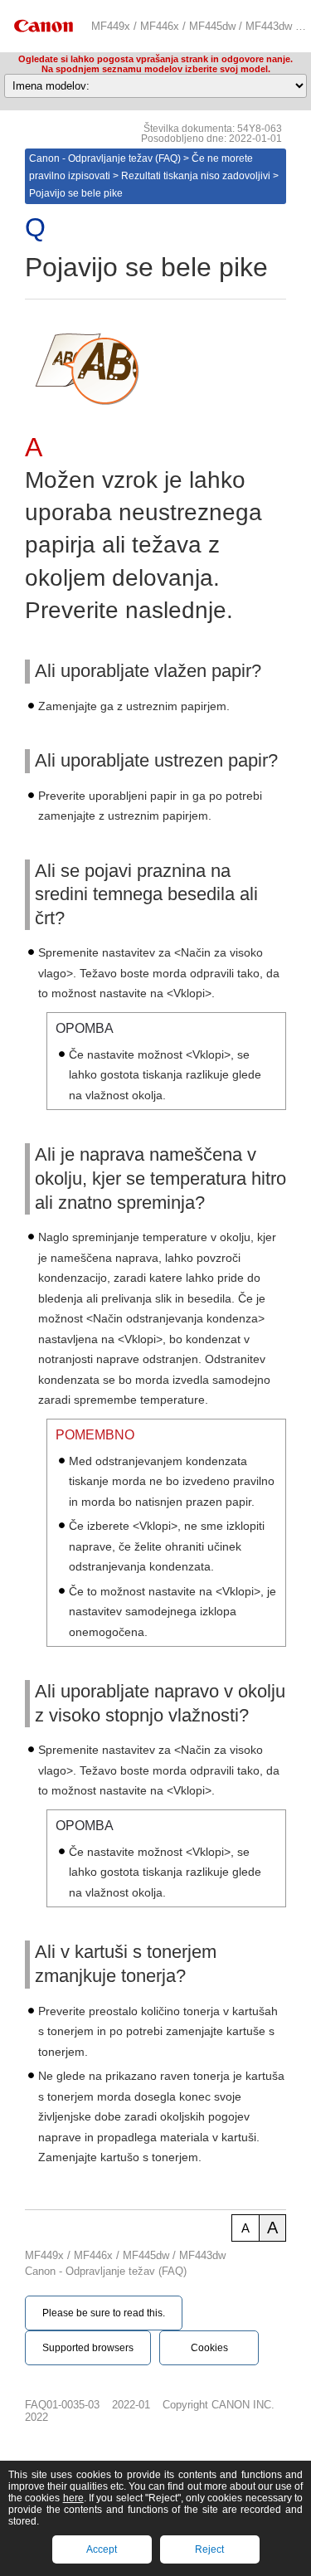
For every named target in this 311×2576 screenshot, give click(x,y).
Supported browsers (88, 2348)
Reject (209, 2549)
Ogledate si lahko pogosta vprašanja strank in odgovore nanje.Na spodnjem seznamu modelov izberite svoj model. (155, 64)
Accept (102, 2549)
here (73, 2498)
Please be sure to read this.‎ (104, 2313)
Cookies (209, 2348)
